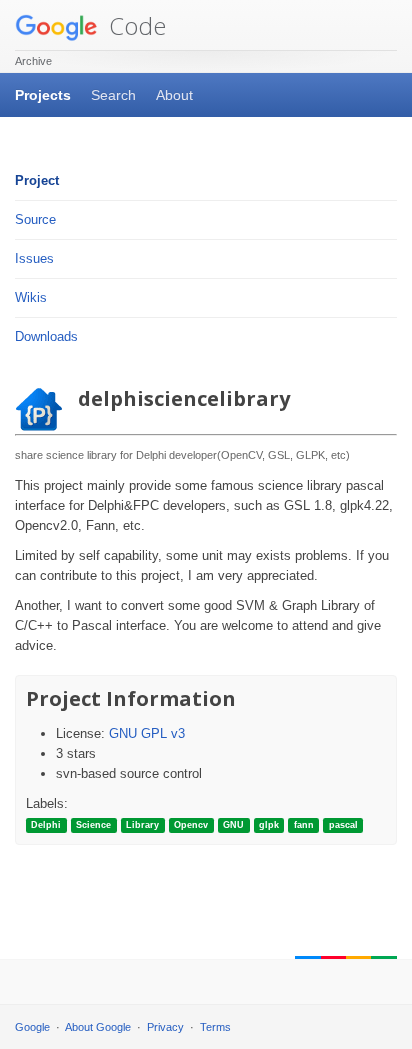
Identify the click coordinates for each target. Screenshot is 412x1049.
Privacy (165, 1027)
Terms (215, 1027)
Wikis (31, 297)
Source (35, 219)
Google (32, 1027)
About (174, 95)
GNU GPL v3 (147, 733)
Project (37, 180)
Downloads (46, 336)
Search (113, 95)
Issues (34, 258)
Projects (43, 95)
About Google (98, 1027)
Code (134, 25)
